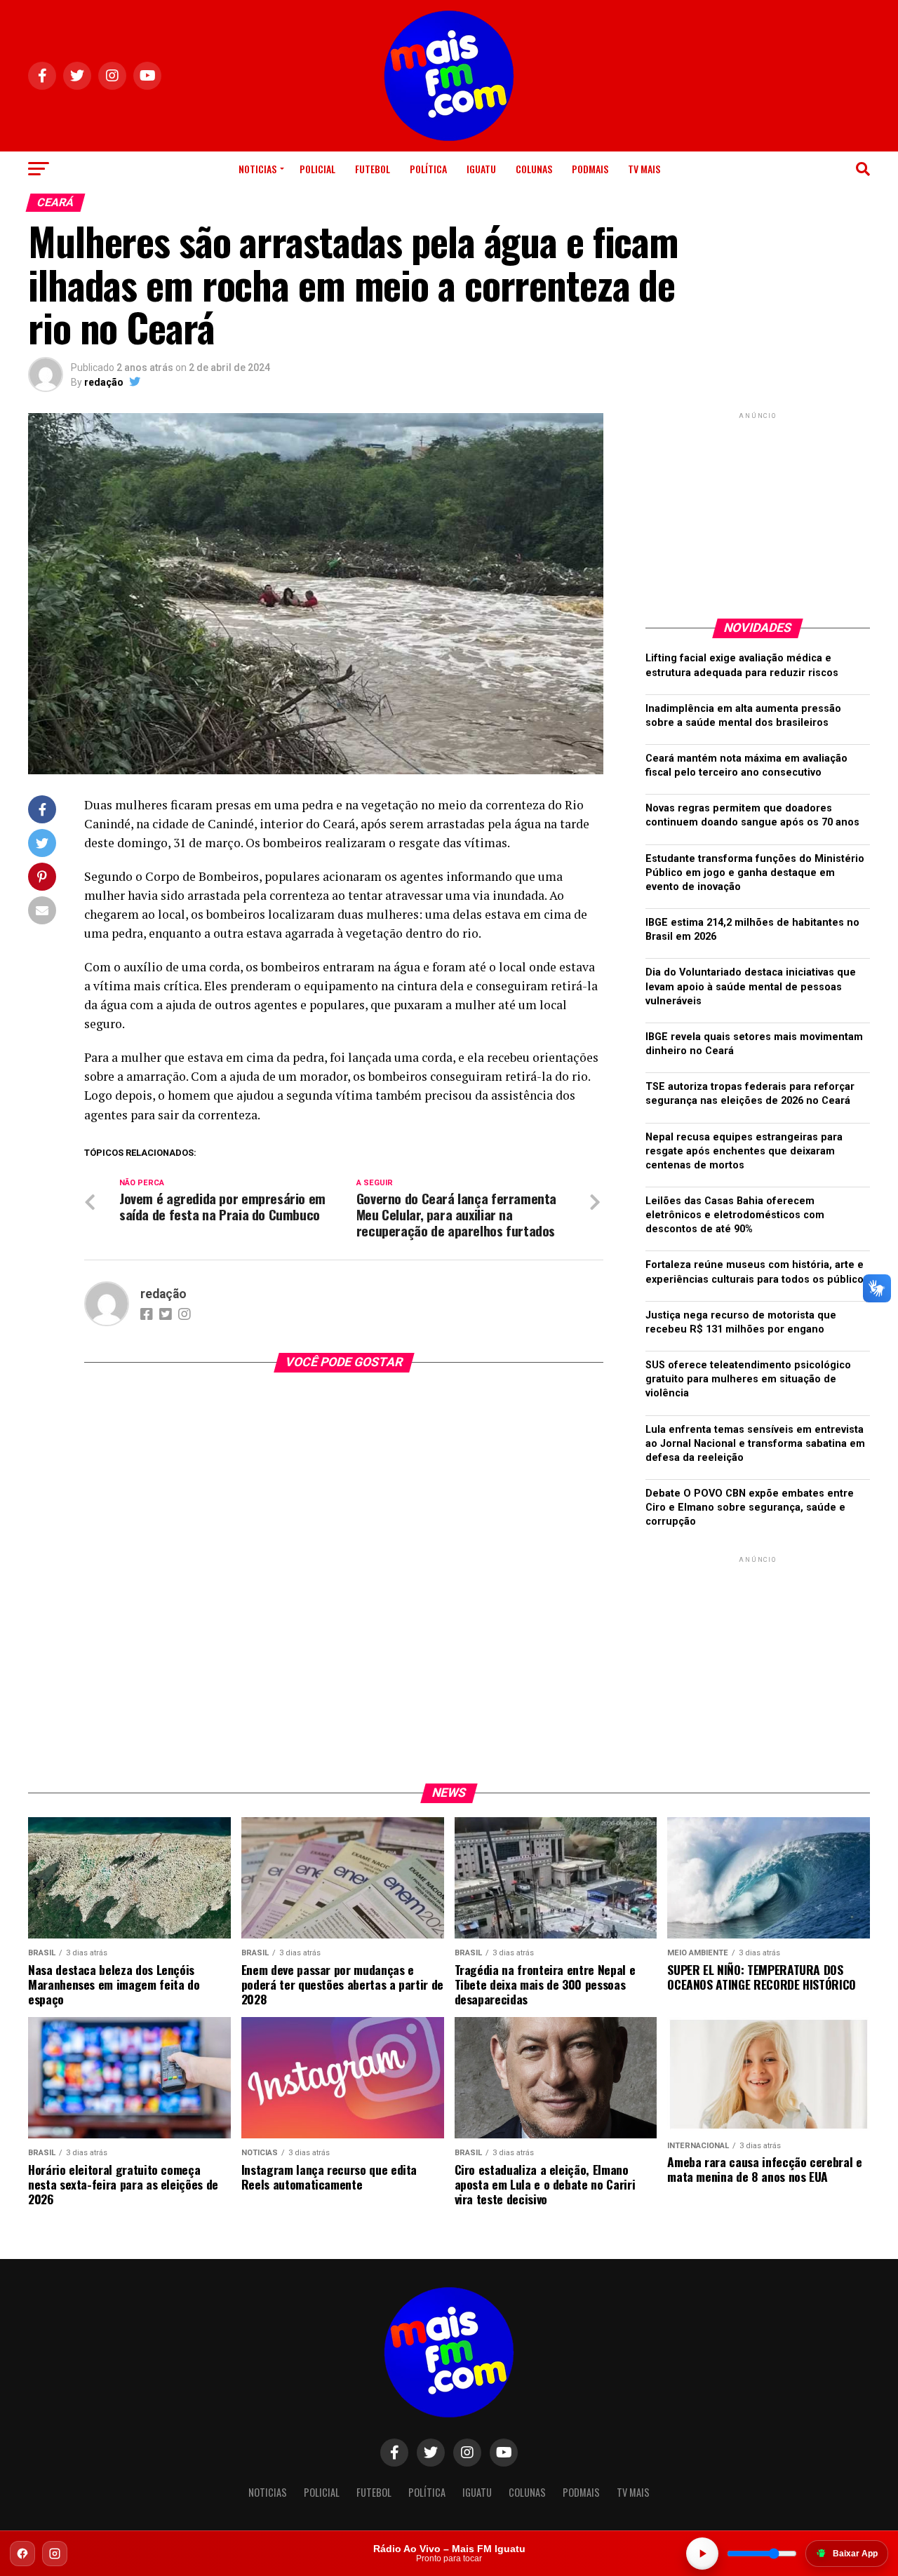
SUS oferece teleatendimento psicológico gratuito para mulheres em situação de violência (748, 1379)
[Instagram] (55, 2554)
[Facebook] (22, 2554)
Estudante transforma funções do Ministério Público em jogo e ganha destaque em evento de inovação (755, 873)
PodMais (590, 169)
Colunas (534, 169)
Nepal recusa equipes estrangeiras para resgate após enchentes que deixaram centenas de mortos (744, 1151)
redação (104, 382)
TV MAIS (644, 169)
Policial (317, 169)
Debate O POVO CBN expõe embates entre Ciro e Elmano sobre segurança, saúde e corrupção (750, 1508)
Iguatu (481, 169)
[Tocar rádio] (702, 2554)
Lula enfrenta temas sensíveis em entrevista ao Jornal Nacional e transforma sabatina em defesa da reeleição (755, 1444)
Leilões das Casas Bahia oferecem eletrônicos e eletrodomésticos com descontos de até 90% (735, 1215)
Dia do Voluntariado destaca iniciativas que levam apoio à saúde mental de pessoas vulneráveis (751, 986)
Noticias (257, 169)
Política (428, 169)
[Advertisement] (758, 510)
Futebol (373, 169)
